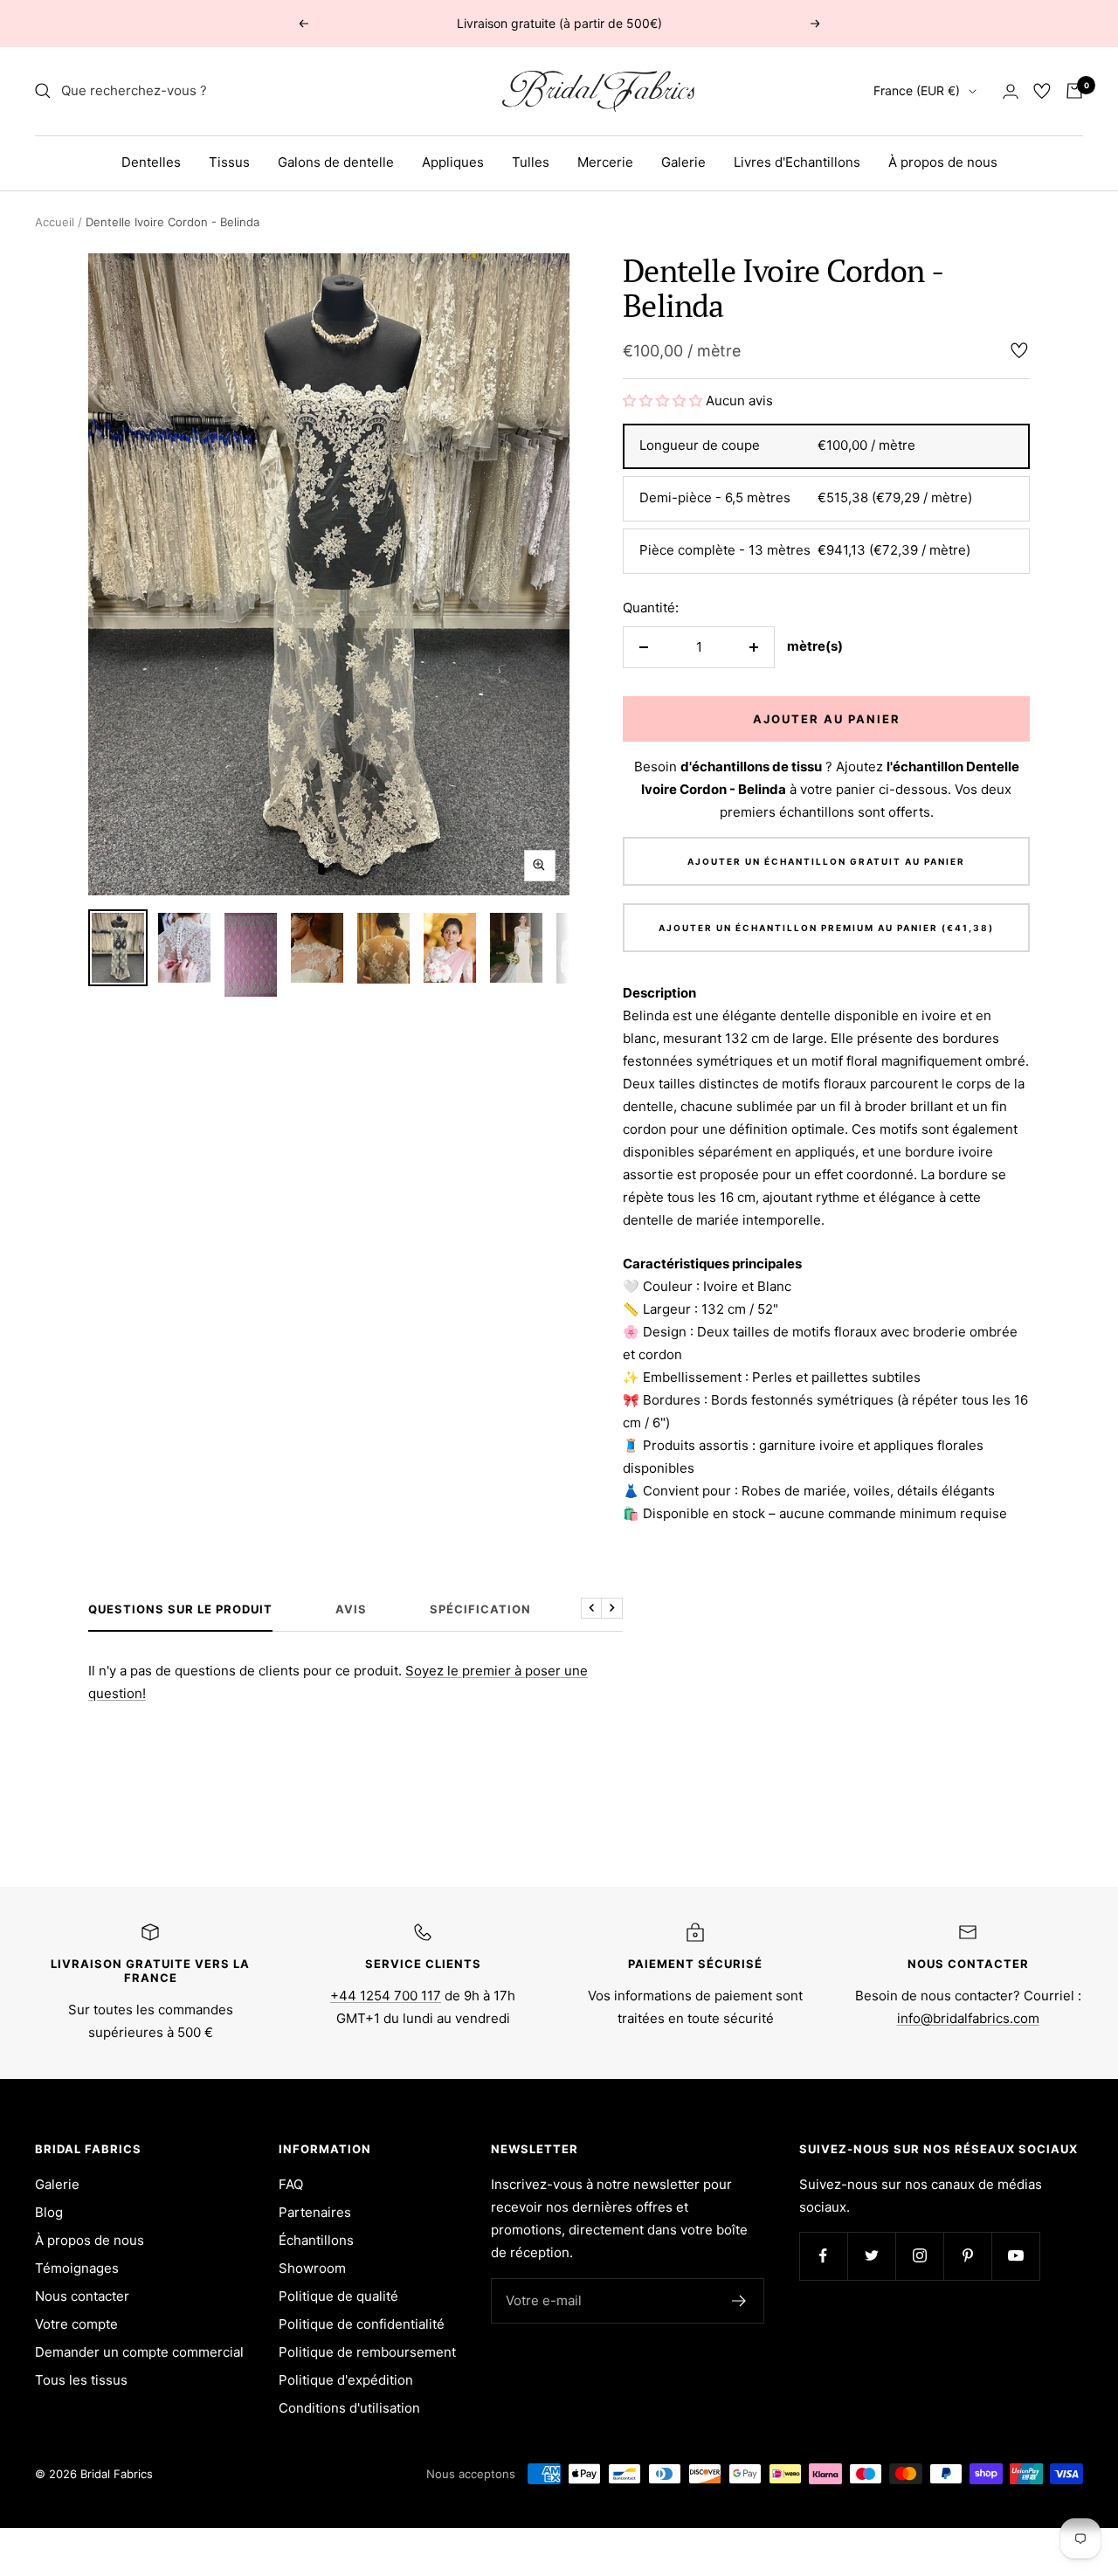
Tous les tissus (81, 2380)
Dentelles (151, 162)
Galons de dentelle (336, 162)
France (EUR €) (917, 90)
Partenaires (315, 2212)
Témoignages (77, 2268)
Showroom (312, 2268)
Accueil (55, 222)
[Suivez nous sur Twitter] (871, 2256)
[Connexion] (1011, 91)
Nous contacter (82, 2296)
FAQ (291, 2184)
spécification (480, 1609)
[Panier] (1074, 91)
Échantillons (316, 2240)
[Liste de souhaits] (1042, 91)
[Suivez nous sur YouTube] (1015, 2256)
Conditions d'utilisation (349, 2408)
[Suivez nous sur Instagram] (919, 2256)
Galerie (683, 162)
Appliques (453, 162)
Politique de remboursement (367, 2352)
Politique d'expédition (346, 2380)
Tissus (229, 162)
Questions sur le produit (180, 1609)
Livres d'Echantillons (797, 162)
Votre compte (76, 2324)
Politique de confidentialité (362, 2324)
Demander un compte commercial (139, 2352)
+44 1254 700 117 (386, 1996)
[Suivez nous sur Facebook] (823, 2256)
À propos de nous (943, 162)
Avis (351, 1609)
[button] (663, 401)
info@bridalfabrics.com (968, 2018)
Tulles (531, 162)
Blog (49, 2212)
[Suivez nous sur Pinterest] (967, 2256)
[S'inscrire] (739, 2301)
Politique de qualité (338, 2296)
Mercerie (605, 162)
